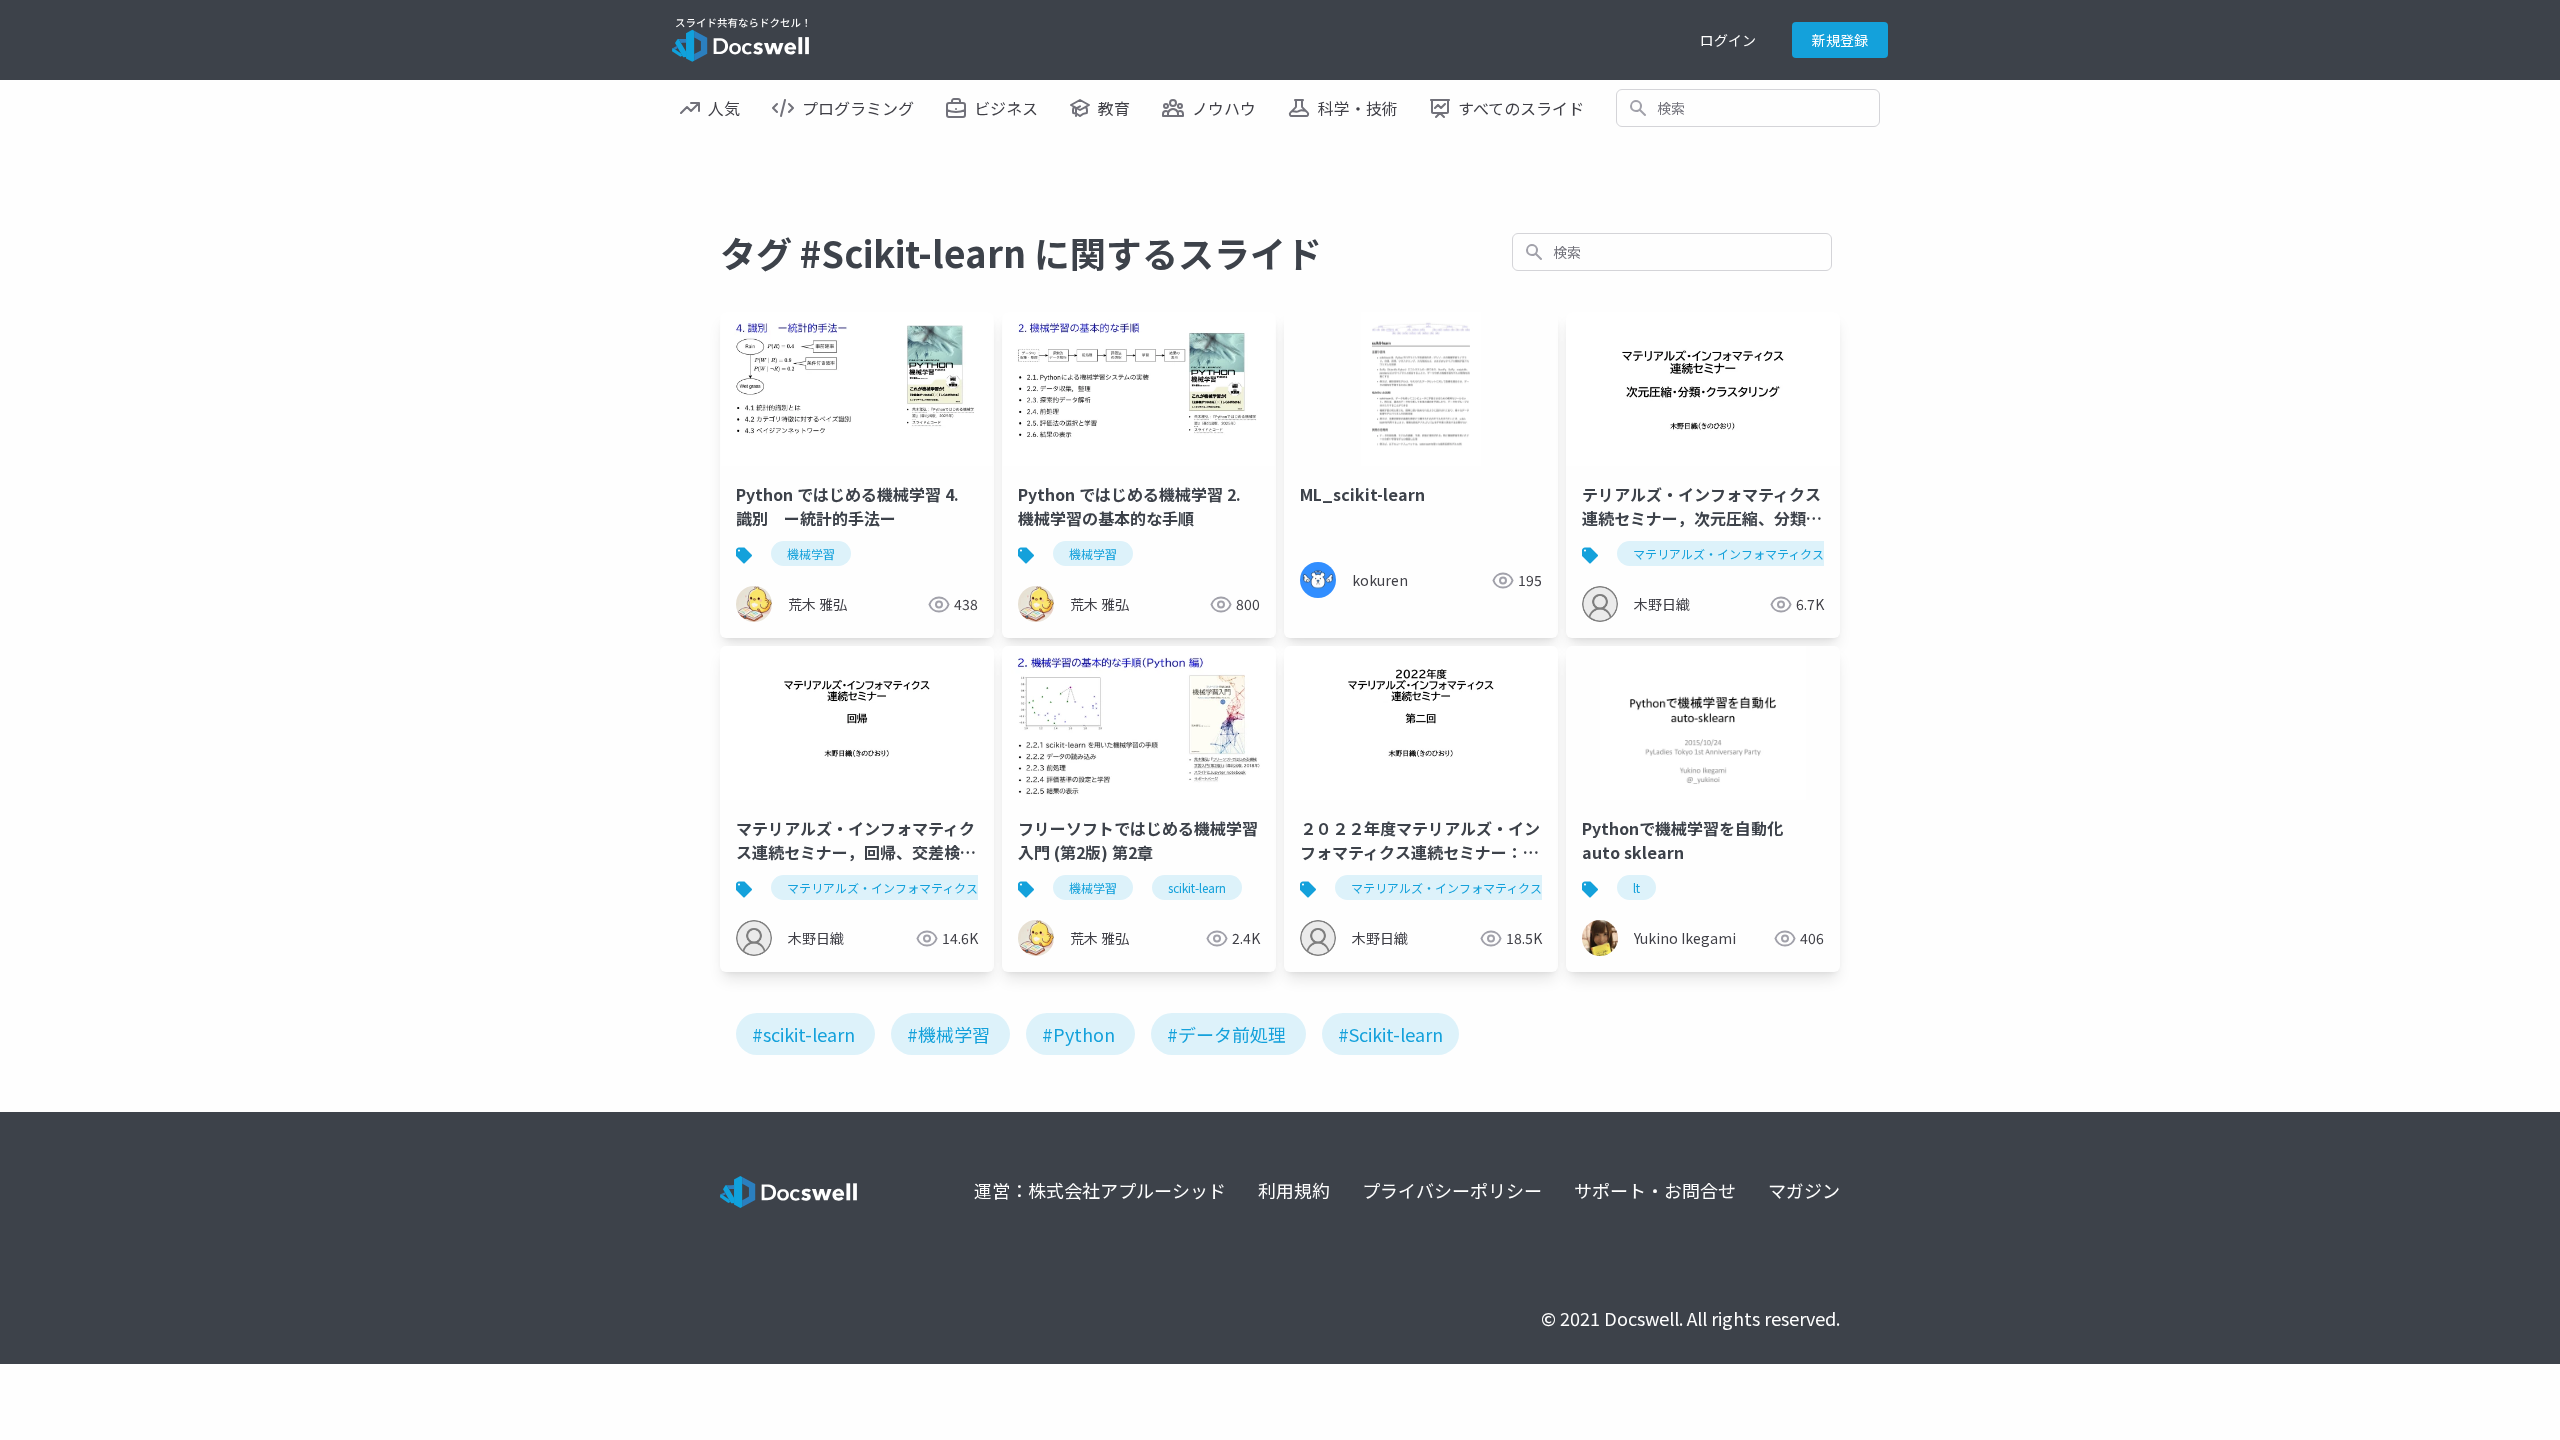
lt (1636, 887)
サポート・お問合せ (1655, 1190)
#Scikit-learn (1390, 1034)
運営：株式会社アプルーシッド (1100, 1190)
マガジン (1804, 1190)
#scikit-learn (803, 1034)
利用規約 (1294, 1190)
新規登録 (1840, 40)
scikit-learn (1197, 887)
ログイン (1728, 40)
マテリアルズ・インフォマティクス (1728, 553)
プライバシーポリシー (1452, 1190)
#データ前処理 (1226, 1034)
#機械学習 (948, 1034)
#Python (1078, 1034)
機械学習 (811, 553)
